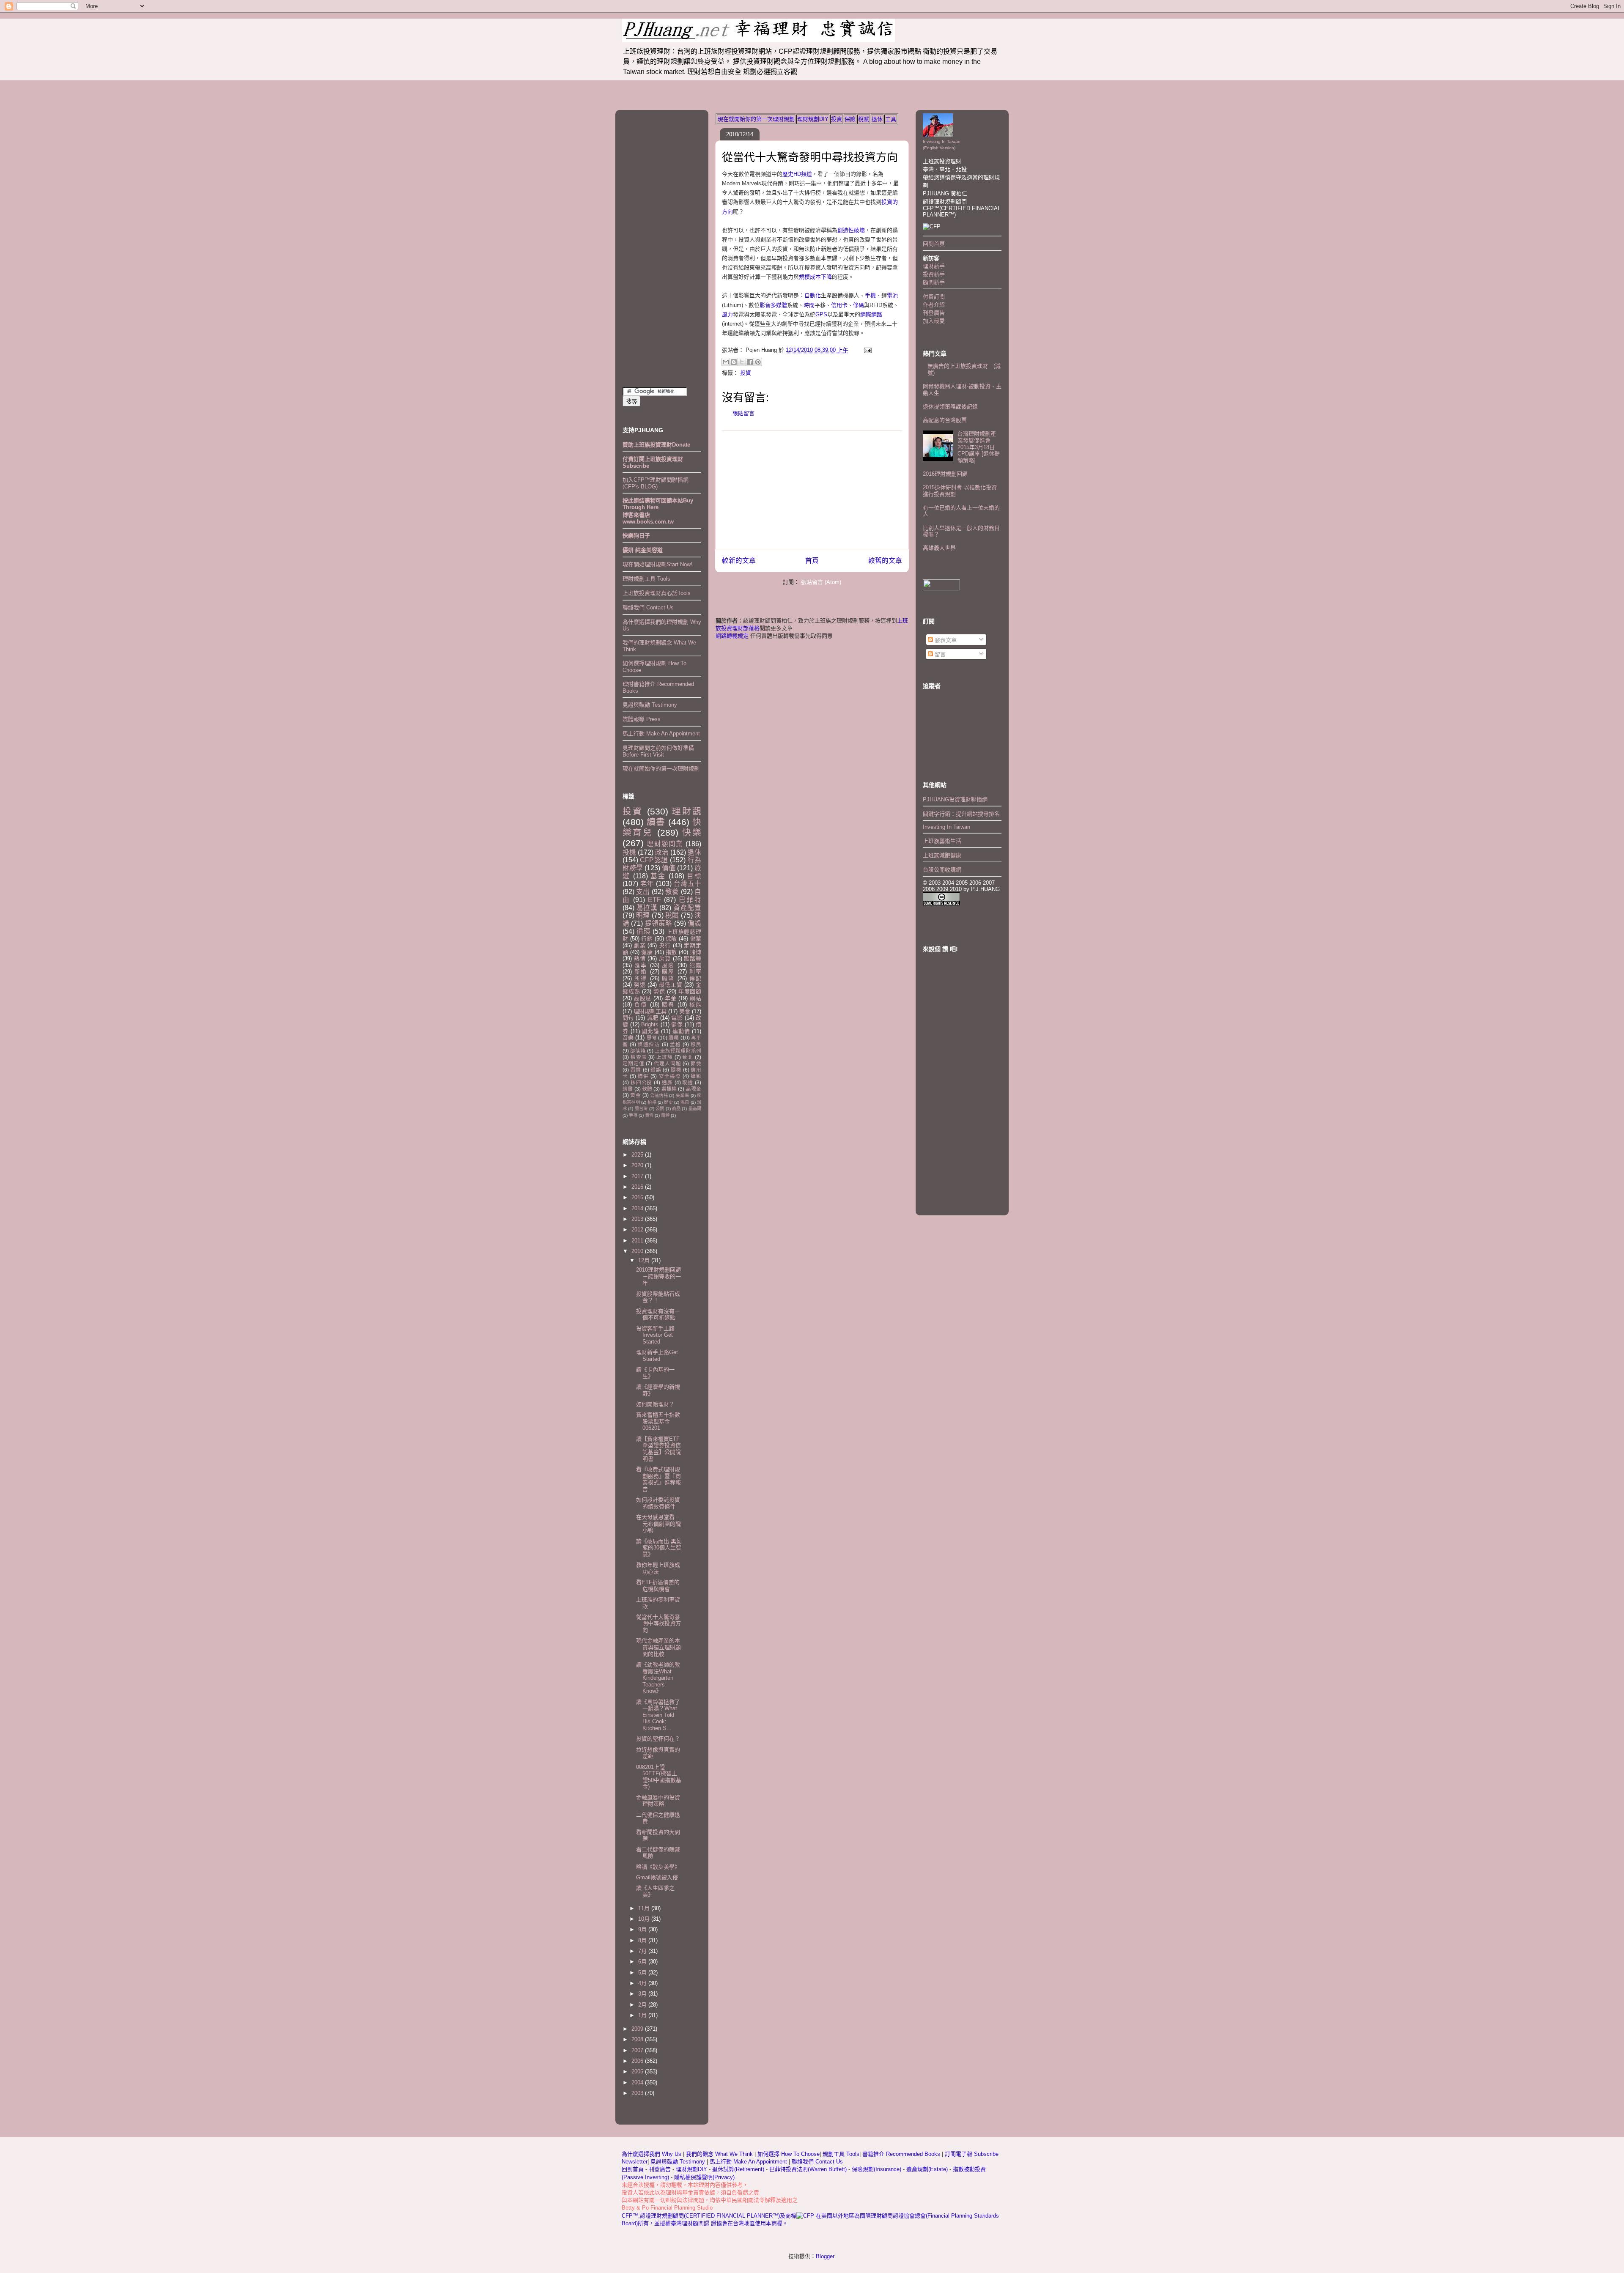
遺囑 (674, 1038)
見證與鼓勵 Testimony (650, 705)
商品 (676, 1109)
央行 (665, 945)
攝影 (696, 1076)
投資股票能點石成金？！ (658, 1297)
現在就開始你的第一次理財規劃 (756, 119)
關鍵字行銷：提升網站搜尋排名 (961, 814)
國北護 (650, 1031)
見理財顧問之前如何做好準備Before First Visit (658, 751)
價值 (669, 868)
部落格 (638, 1051)
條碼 (859, 305)
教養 (672, 892)
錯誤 (656, 1070)
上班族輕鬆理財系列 (678, 1051)
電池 (892, 295)
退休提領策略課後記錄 (950, 407)
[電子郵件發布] (866, 350)
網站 (695, 998)
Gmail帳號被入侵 (657, 1877)
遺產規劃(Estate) (927, 2169)
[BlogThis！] (734, 362)
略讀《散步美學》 (658, 1867)
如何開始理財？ (655, 1404)
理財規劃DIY (813, 119)
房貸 (665, 958)
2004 (638, 2082)
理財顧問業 (665, 844)
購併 (643, 1076)
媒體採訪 (649, 1044)
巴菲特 (690, 900)
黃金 (635, 1095)
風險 (668, 965)
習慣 (636, 1070)
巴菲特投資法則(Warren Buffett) (808, 2169)
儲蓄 (696, 939)
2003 (638, 2093)
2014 (638, 1208)
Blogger (825, 2256)
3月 (643, 1994)
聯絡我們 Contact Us (648, 607)
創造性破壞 (851, 230)
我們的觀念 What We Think (720, 2154)
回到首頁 (934, 244)
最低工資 (671, 985)
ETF (654, 900)
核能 (695, 1005)
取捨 (688, 1082)
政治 (662, 852)
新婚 (641, 972)
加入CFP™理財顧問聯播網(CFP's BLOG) (656, 483)
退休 (877, 119)
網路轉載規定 (732, 636)
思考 (652, 1038)
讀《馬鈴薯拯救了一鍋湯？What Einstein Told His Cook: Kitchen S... (658, 1715)
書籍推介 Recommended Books (902, 2154)
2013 (638, 1219)
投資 (837, 119)
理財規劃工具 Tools (646, 579)
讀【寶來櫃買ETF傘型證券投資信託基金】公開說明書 (658, 1449)
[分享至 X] (742, 362)
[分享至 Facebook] (750, 362)
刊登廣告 (934, 313)
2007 (638, 2050)
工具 (891, 119)
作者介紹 (934, 305)
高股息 (643, 998)
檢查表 (639, 1057)
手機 (870, 295)
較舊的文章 (885, 561)
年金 (671, 998)
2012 (638, 1230)
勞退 (640, 985)
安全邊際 (670, 1076)
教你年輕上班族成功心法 (658, 1568)
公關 (660, 1109)
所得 (641, 978)
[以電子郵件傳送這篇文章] (726, 362)
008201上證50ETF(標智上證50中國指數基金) (659, 1777)
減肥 (653, 1018)
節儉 (696, 1063)
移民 (696, 1044)
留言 (939, 654)
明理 (643, 915)
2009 (638, 2029)
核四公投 (641, 1082)
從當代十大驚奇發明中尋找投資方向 (810, 157)
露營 (665, 1115)
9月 (643, 1929)
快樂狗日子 (636, 536)
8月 (643, 1940)
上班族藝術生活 (942, 841)
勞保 (659, 991)
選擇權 (669, 1089)
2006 (638, 2061)
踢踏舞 (693, 958)
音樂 (628, 1038)
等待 (633, 1115)
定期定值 (633, 1063)
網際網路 (871, 314)
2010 (638, 1251)
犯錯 (695, 965)
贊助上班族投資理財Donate (656, 445)
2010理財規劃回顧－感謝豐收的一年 (658, 1276)
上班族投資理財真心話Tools (657, 593)
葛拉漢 (647, 908)
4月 (643, 1983)
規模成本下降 (815, 277)
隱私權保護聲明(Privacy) (704, 2177)
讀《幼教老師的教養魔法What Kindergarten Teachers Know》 (658, 1678)
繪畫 (628, 1089)
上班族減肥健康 (942, 855)
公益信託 (659, 1095)
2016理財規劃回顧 (945, 474)
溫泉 (685, 1102)
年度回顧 (690, 991)
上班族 (665, 1057)
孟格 (675, 1044)
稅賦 (864, 119)
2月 (643, 2005)
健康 (647, 952)
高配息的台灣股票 (945, 420)
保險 (850, 119)
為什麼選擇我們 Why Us (652, 2154)
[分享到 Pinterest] (758, 362)
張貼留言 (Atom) (821, 582)
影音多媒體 (773, 305)
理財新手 (934, 266)
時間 (809, 305)
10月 (645, 1919)
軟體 (647, 1089)
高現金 (694, 1089)
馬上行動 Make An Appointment (661, 733)
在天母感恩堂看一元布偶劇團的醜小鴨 (658, 1524)
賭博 (696, 952)
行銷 (647, 939)
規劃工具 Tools (841, 2154)
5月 (643, 1973)
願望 (668, 978)
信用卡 (839, 305)
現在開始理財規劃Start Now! (657, 564)
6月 (643, 1962)
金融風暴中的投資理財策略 (658, 1801)
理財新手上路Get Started (657, 1356)
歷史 (668, 1102)
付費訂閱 (934, 297)
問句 (628, 1018)
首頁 (812, 561)
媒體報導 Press (642, 719)
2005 (638, 2071)
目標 (694, 876)
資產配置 (687, 908)
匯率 (641, 965)
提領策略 (659, 923)
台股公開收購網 (942, 870)
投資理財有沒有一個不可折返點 (658, 1315)
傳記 (695, 978)
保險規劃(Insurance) (876, 2169)
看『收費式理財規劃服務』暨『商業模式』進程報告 (658, 1479)
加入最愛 (934, 321)
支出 (643, 892)
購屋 (668, 972)
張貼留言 (743, 413)
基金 (658, 876)
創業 (640, 945)
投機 (629, 852)
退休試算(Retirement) (738, 2169)
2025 (638, 1155)
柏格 (652, 1102)
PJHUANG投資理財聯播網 (955, 799)
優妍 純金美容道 (643, 550)
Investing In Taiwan (946, 827)
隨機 (676, 1070)
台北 (688, 1057)
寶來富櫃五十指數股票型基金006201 (658, 1421)
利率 (695, 972)
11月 (645, 1908)
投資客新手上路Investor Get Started (655, 1335)
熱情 (640, 958)
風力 (727, 314)
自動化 (813, 295)
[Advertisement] (812, 490)
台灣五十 (688, 884)
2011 (638, 1241)
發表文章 (945, 640)
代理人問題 (667, 1063)
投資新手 (934, 274)
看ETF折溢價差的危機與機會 (658, 1586)
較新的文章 (739, 561)
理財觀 (687, 811)
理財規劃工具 (650, 1011)
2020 (638, 1165)
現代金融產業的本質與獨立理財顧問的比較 (658, 1647)
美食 (685, 1011)
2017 (638, 1176)
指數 (671, 952)
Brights (650, 1024)
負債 (641, 1005)
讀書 (656, 822)
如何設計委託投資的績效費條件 (658, 1503)
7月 (643, 1951)
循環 (644, 931)
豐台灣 (641, 1109)
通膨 (667, 1082)
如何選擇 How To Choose (789, 2154)
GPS (821, 314)
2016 (638, 1187)
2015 (638, 1197)
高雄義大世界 (939, 548)
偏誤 (694, 923)
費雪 (649, 1115)
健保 (677, 1024)
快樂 (692, 832)
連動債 (681, 1031)
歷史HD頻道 (797, 174)
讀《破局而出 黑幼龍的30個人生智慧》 (659, 1548)
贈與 (668, 1005)
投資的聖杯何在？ (658, 1739)
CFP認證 (654, 860)
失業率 (682, 1095)
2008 (638, 2039)
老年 (647, 884)
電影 (677, 1018)
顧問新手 (934, 282)
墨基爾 (695, 1109)
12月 (645, 1260)
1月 (643, 2015)
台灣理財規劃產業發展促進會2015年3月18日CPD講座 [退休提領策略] (979, 447)
